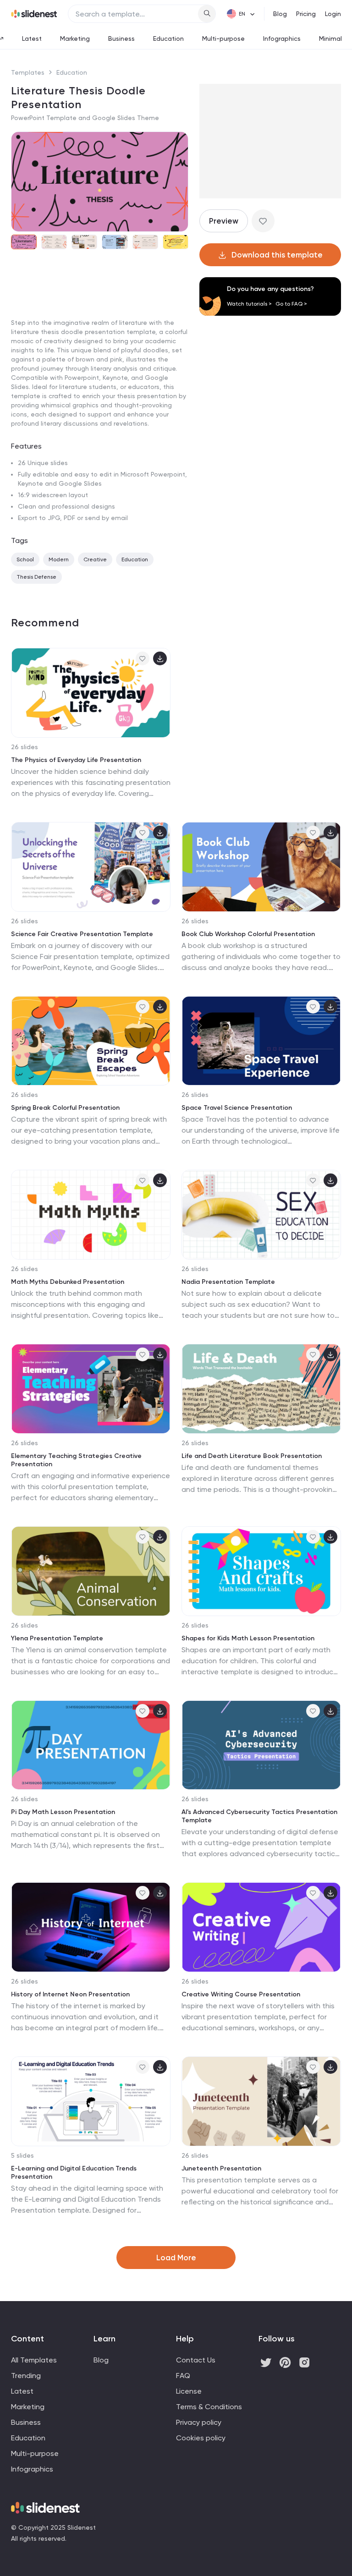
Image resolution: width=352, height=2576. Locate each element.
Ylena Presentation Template (57, 1638)
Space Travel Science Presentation (237, 1108)
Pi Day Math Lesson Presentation (63, 1812)
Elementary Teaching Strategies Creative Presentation (76, 1460)
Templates (28, 72)
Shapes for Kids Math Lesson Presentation (248, 1638)
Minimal (330, 38)
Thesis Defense (36, 577)
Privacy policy (199, 2422)
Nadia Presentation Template (228, 1282)
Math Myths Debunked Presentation (68, 1282)
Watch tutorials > (249, 304)
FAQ (183, 2376)
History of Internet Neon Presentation (70, 1994)
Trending (26, 2376)
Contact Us (196, 2360)
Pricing (306, 14)
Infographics (282, 38)
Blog (280, 14)
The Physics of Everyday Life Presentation (76, 760)
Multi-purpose (223, 38)
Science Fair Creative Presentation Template (82, 934)
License (189, 2391)
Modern (59, 559)
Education (168, 38)
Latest (32, 38)
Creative (95, 559)
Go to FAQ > (291, 304)
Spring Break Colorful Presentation (65, 1108)
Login (333, 14)
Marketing (75, 38)
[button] (22, 181)
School (25, 559)
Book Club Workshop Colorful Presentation (248, 934)
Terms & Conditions (209, 2407)
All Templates (34, 2360)
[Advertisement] (100, 327)
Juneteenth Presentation (221, 2168)
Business (121, 38)
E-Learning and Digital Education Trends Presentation (74, 2173)
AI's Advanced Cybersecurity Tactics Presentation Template (259, 1816)
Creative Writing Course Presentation (241, 1994)
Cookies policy (201, 2438)
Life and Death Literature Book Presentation (252, 1456)
